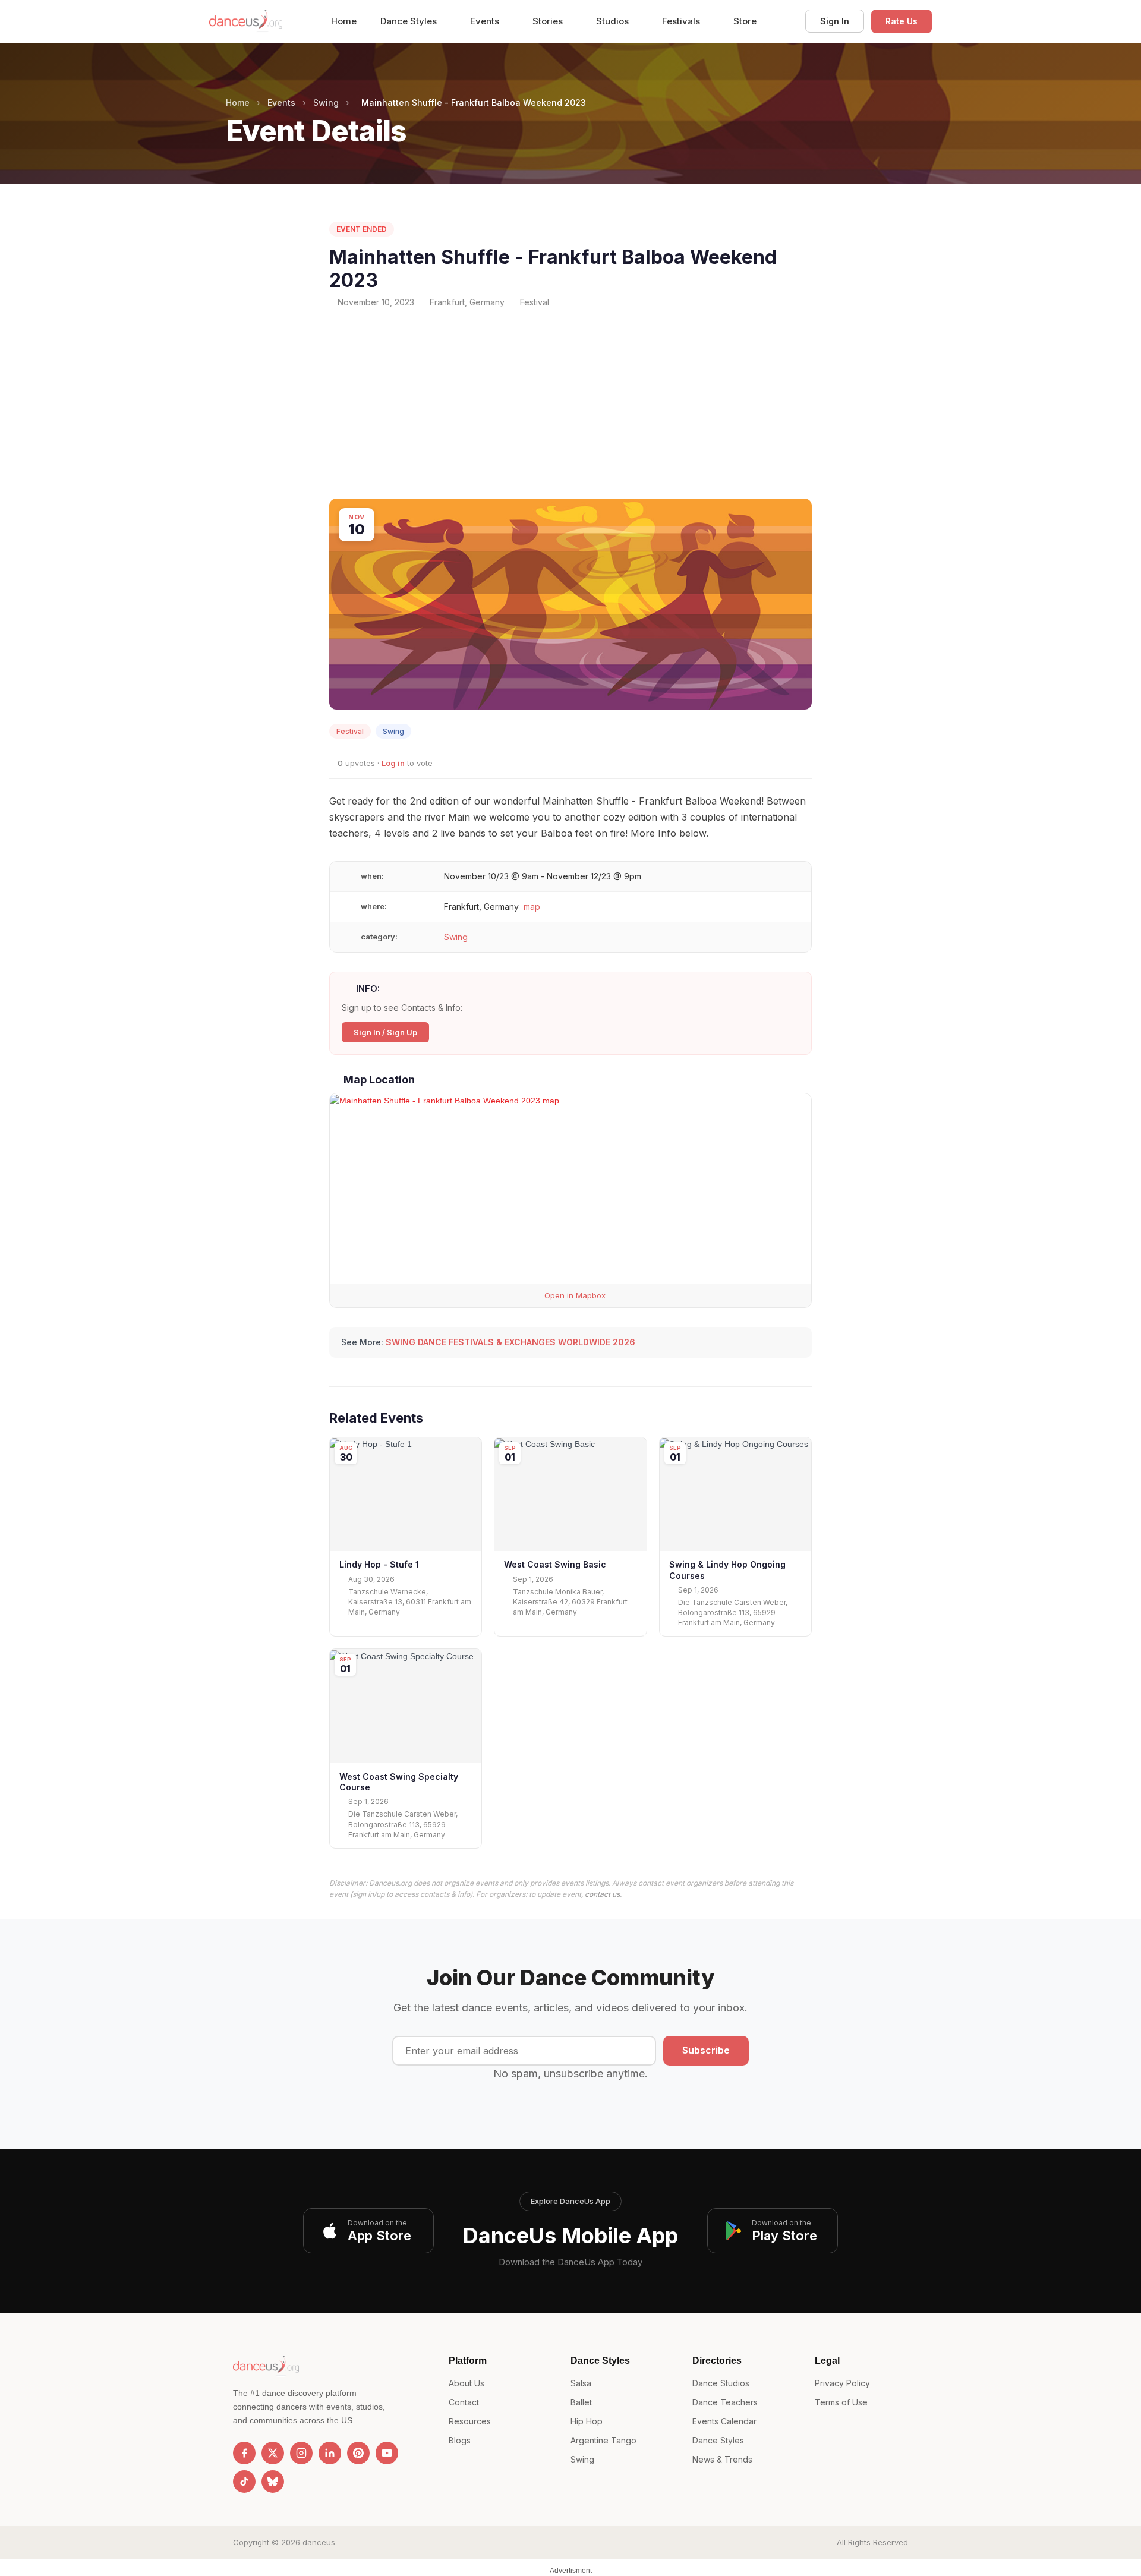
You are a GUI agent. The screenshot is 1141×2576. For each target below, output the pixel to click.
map (532, 907)
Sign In (835, 21)
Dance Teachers (725, 2402)
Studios (614, 21)
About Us (467, 2383)
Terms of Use (841, 2402)
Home (344, 21)
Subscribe (706, 2050)
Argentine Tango (603, 2440)
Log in (393, 763)
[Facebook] (244, 2453)
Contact (464, 2402)
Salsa (581, 2383)
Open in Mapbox (574, 1295)
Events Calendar (724, 2421)
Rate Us (902, 21)
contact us (602, 1894)
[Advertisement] (570, 403)
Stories (549, 21)
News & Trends (722, 2459)
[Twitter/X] (273, 2453)
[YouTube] (387, 2453)
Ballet (581, 2402)
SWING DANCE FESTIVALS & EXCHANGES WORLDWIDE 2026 (510, 1342)
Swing (326, 103)
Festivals (682, 21)
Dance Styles (410, 21)
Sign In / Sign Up (385, 1032)
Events (486, 21)
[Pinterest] (358, 2453)
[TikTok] (244, 2482)
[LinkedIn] (330, 2453)
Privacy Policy (842, 2383)
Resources (470, 2421)
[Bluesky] (273, 2482)
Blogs (460, 2440)
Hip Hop (587, 2421)
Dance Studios (721, 2383)
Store (745, 21)
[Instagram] (301, 2453)
